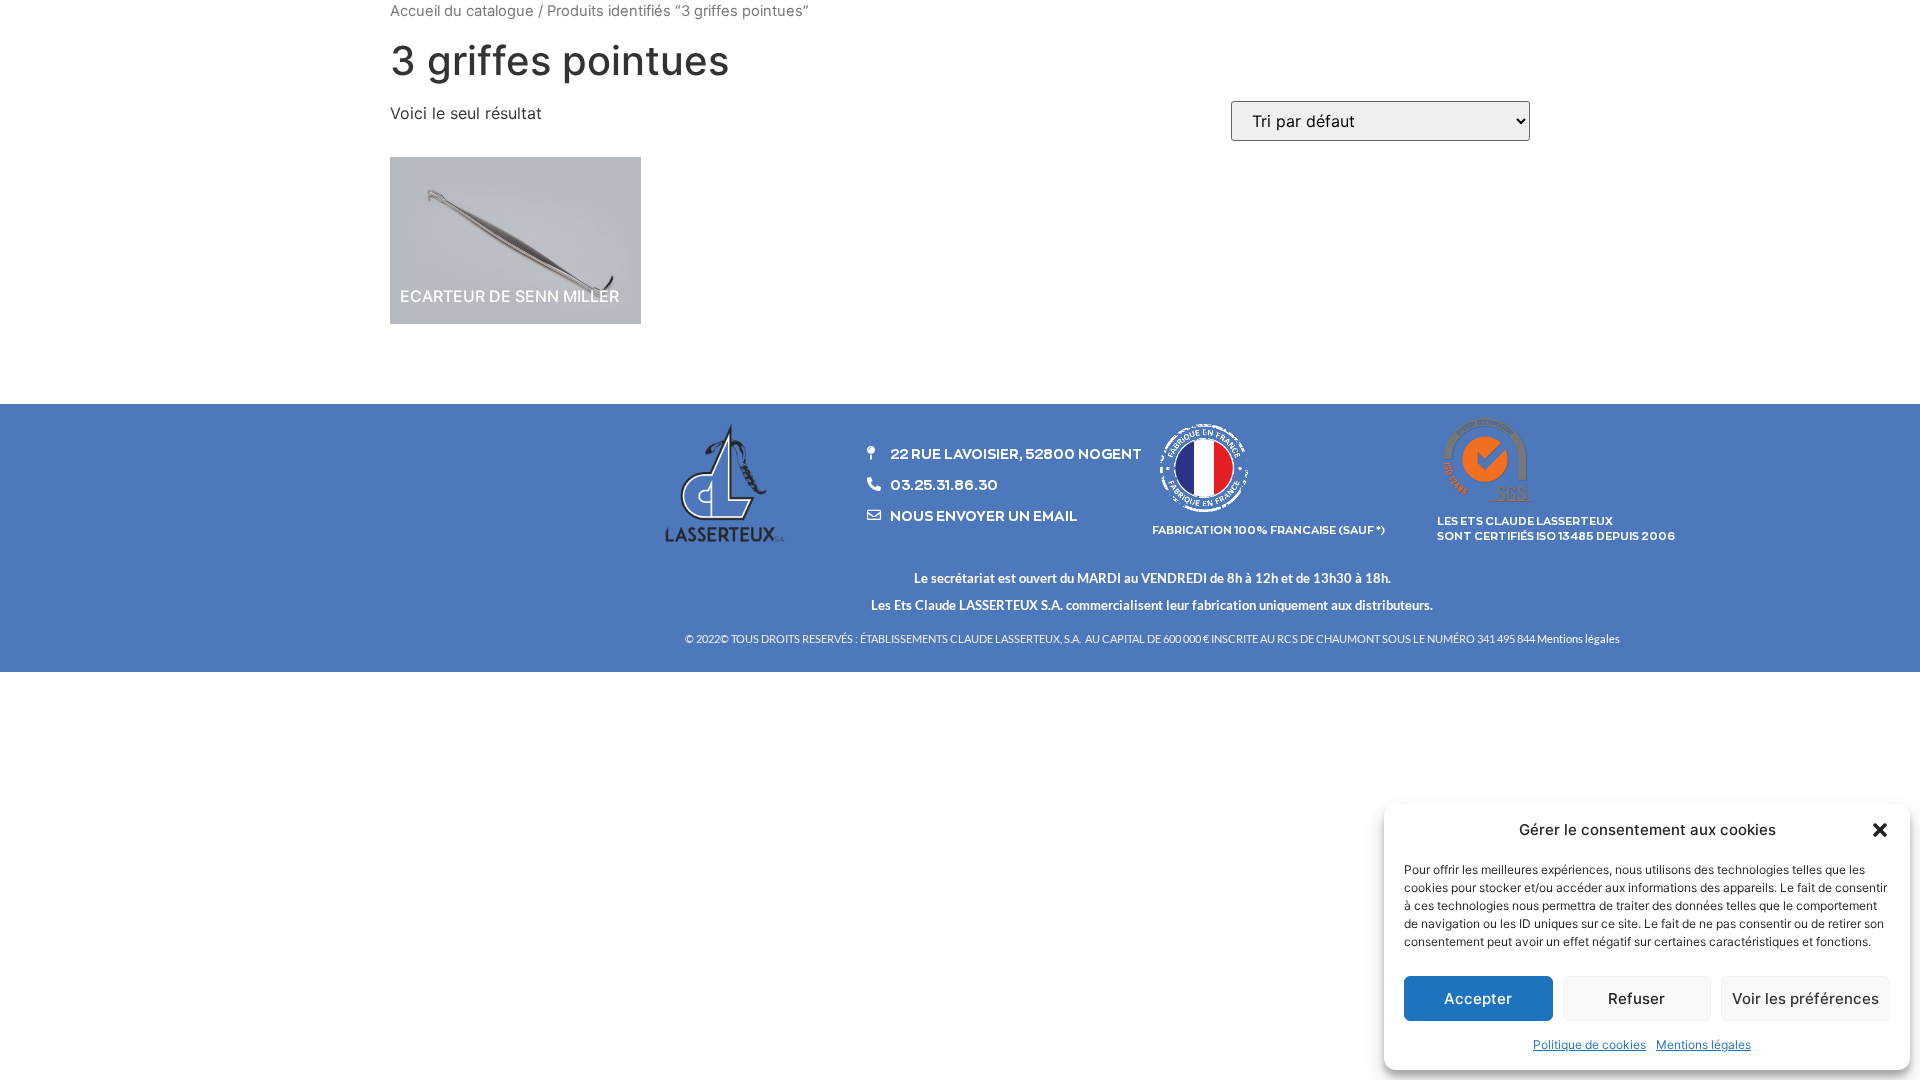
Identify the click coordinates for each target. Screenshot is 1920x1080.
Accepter (1478, 998)
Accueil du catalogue (462, 11)
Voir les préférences (1805, 998)
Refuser (1636, 998)
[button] (1880, 830)
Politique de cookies (1589, 1044)
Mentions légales (1703, 1044)
